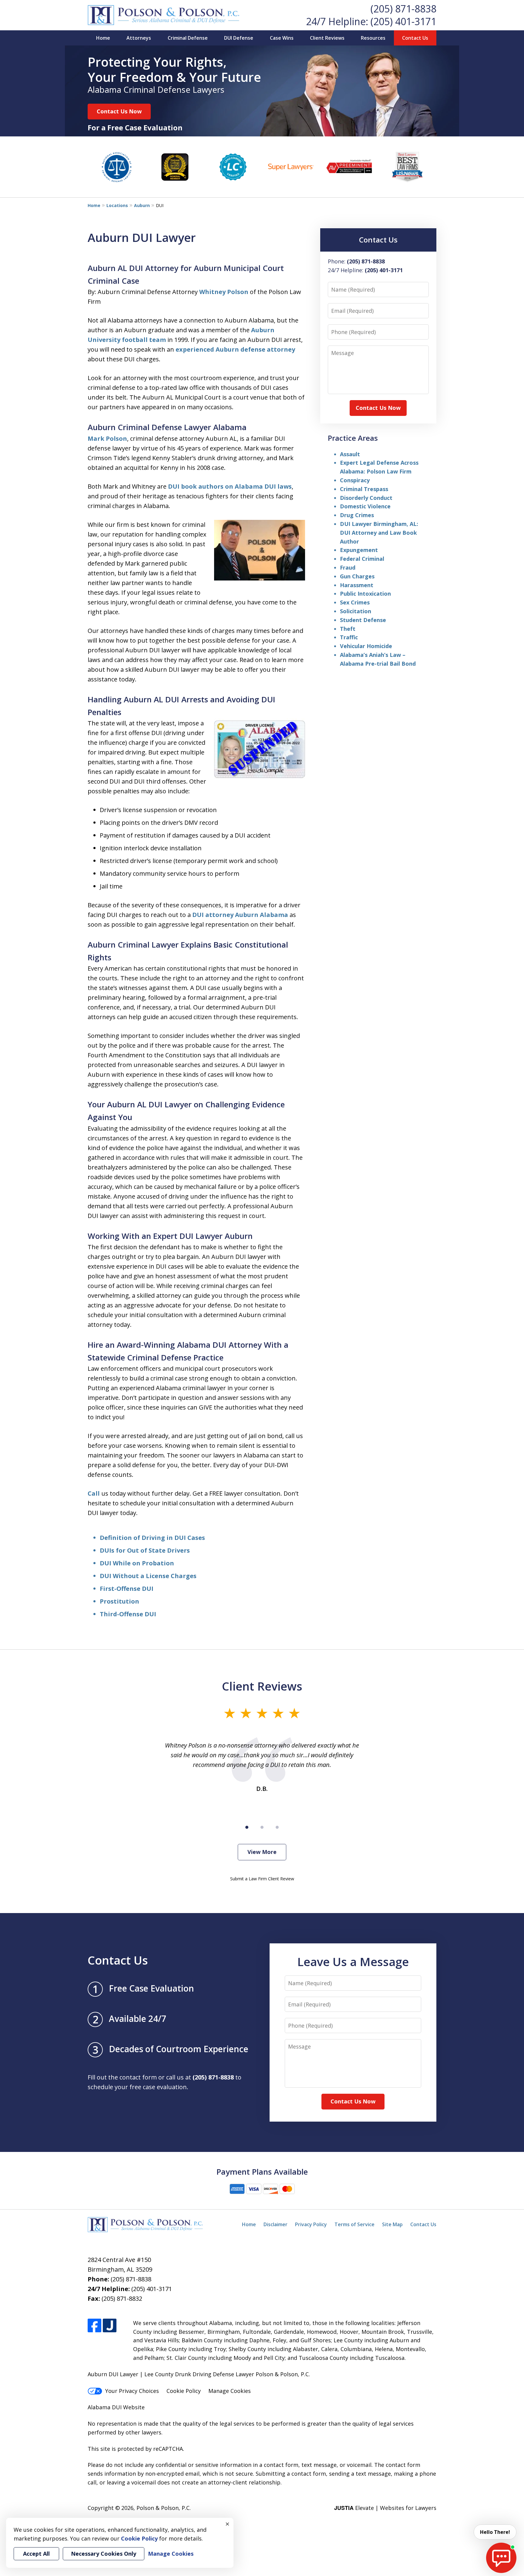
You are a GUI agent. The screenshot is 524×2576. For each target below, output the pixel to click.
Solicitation (356, 611)
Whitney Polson (224, 292)
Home (103, 38)
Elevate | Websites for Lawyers (385, 2508)
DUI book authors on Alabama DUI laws (230, 486)
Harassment (357, 585)
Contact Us (415, 38)
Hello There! (495, 2532)
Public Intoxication (365, 594)
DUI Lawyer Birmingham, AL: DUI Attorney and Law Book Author (379, 533)
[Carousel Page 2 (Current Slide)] (262, 1827)
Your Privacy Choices (132, 2391)
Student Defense (363, 620)
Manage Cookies (230, 2391)
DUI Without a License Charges (148, 1576)
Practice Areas (353, 438)
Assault (350, 454)
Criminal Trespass (364, 489)
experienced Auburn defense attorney (235, 349)
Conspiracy (355, 480)
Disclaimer (275, 2224)
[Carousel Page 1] (247, 1827)
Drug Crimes (357, 515)
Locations (117, 205)
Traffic (349, 637)
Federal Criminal (362, 559)
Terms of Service (354, 2224)
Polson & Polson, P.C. (164, 2508)
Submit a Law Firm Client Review (262, 1879)
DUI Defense (239, 38)
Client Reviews (327, 38)
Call (94, 1493)
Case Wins (282, 38)
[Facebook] (94, 2325)
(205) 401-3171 (403, 21)
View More (262, 1852)
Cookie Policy (184, 2391)
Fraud (348, 567)
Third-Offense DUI (128, 1614)
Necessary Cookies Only (104, 2554)
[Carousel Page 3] (277, 1827)
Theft (348, 629)
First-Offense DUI (127, 1589)
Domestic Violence (365, 506)
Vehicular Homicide (366, 646)
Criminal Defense (188, 38)
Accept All (36, 2554)
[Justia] (110, 2325)
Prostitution (119, 1601)
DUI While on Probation (137, 1563)
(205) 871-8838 (403, 9)
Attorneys (139, 38)
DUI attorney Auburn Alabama (240, 915)
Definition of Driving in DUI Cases (152, 1538)
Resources (373, 38)
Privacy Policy (311, 2224)
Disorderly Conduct (366, 498)
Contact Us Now (119, 111)
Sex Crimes (355, 602)
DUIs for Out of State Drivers (145, 1550)
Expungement (359, 550)
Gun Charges (357, 576)
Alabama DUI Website (116, 2407)
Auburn (142, 205)
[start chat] (501, 2558)
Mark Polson (107, 438)
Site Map (392, 2224)
